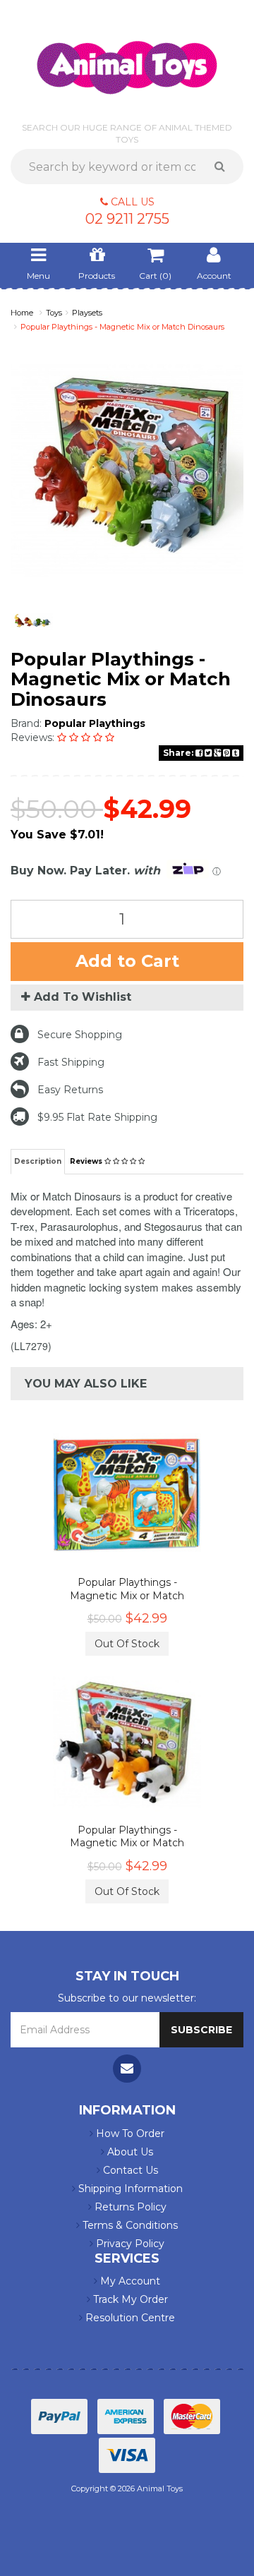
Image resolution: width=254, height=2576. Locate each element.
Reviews (87, 1161)
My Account (129, 2281)
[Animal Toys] (127, 58)
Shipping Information (129, 2189)
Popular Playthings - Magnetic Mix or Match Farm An (127, 1843)
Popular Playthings (95, 723)
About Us (129, 2152)
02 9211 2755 (127, 219)
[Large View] (32, 621)
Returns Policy (129, 2207)
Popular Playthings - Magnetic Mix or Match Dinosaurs (122, 327)
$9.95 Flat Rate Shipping (97, 1117)
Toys (54, 313)
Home (22, 313)
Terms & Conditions (129, 2225)
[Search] (225, 167)
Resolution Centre (129, 2318)
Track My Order (129, 2299)
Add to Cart (127, 961)
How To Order (129, 2133)
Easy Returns (70, 1090)
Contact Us (129, 2170)
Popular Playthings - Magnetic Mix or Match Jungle (127, 1595)
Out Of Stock (127, 1644)
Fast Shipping (71, 1062)
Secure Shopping (80, 1035)
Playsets (87, 313)
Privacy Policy (129, 2244)
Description (38, 1161)
